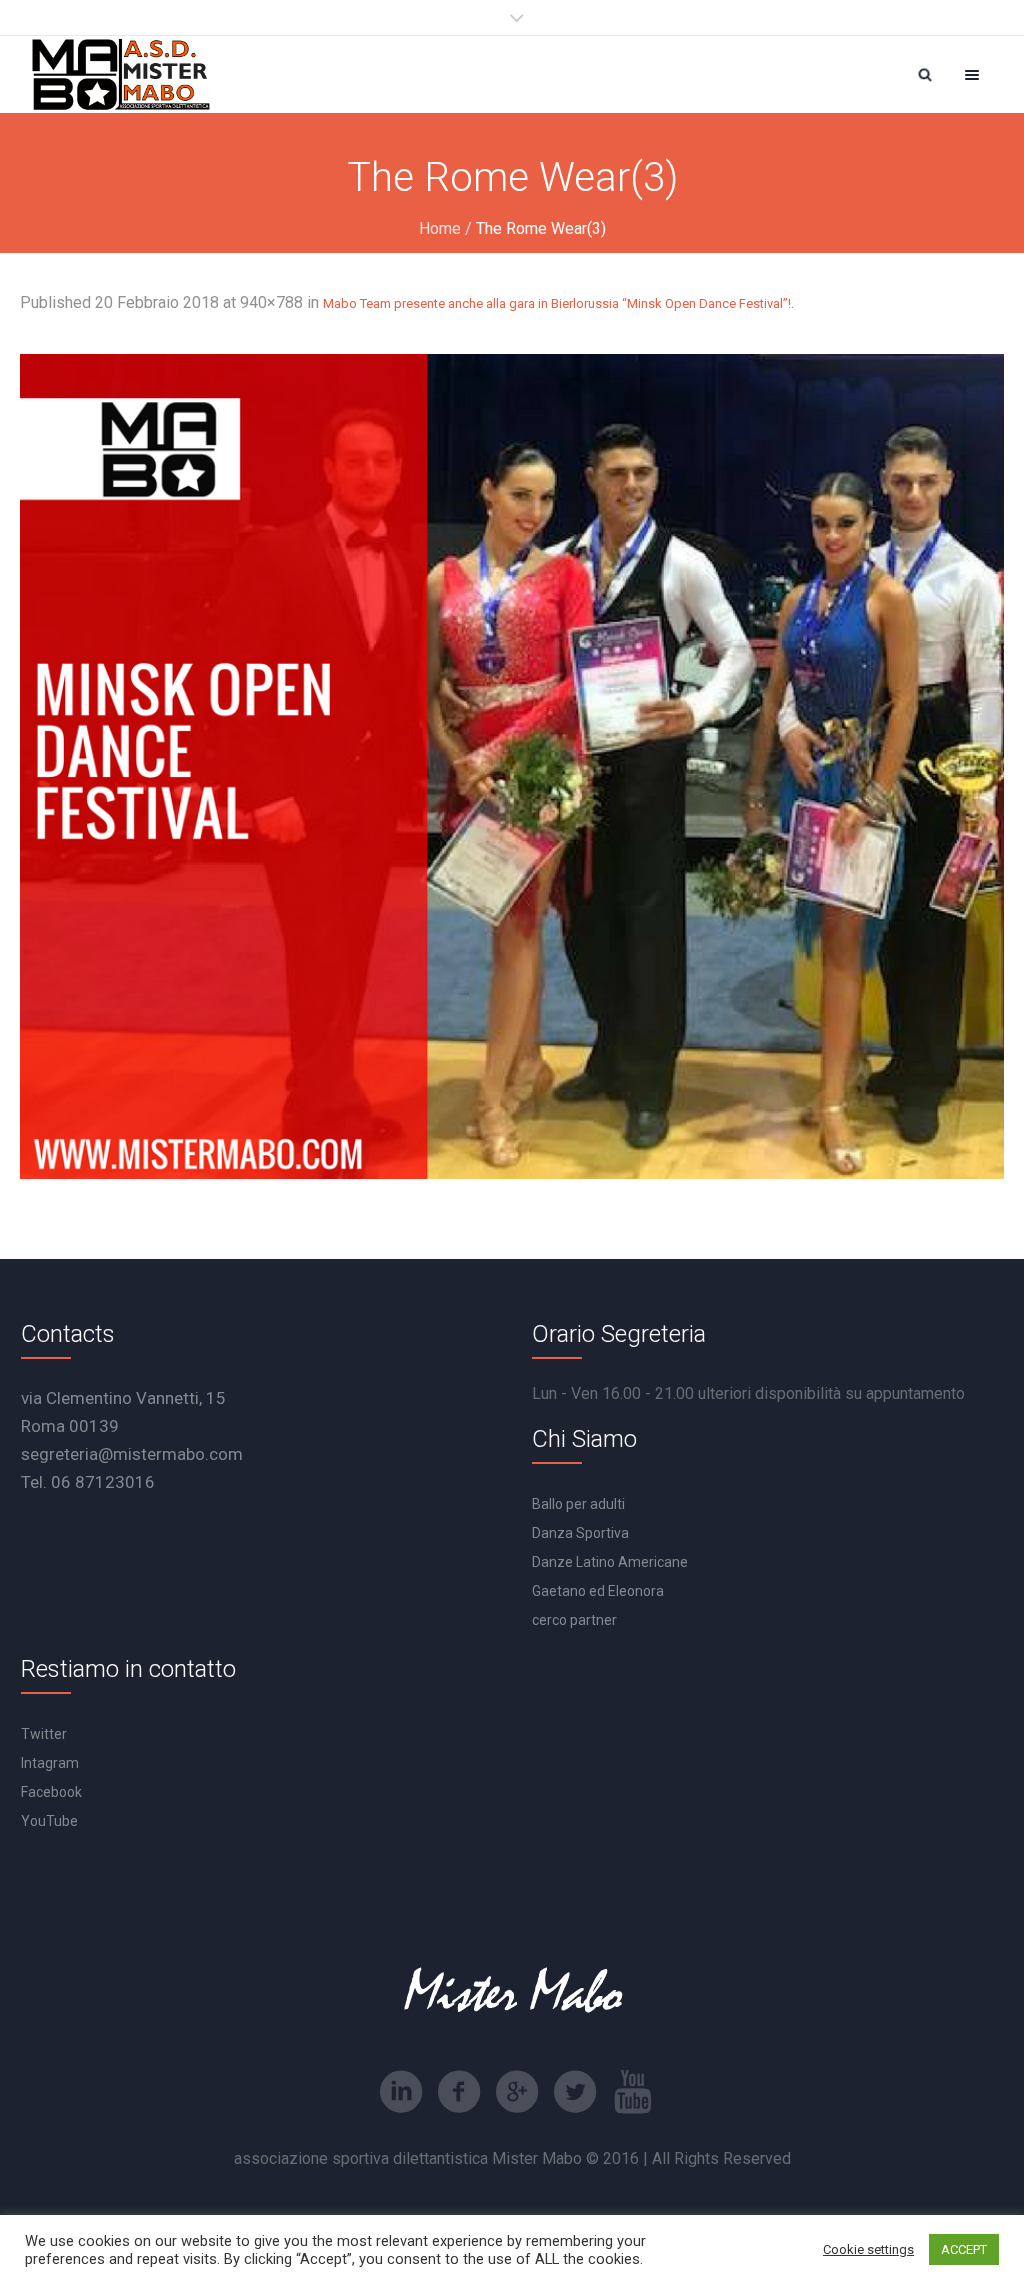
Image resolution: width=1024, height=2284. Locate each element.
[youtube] (633, 2092)
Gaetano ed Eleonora (598, 1591)
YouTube (49, 1821)
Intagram (50, 1763)
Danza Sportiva (580, 1533)
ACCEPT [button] (964, 2249)
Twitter (44, 1734)
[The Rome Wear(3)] (512, 766)
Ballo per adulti (578, 1504)
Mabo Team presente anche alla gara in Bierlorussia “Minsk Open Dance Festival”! (557, 303)
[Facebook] (459, 2092)
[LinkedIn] (401, 2092)
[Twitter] (575, 2092)
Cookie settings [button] (868, 2249)
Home (440, 228)
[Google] (517, 2092)
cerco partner (574, 1620)
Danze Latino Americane (610, 1562)
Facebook (51, 1792)
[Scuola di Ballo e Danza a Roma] (121, 74)
